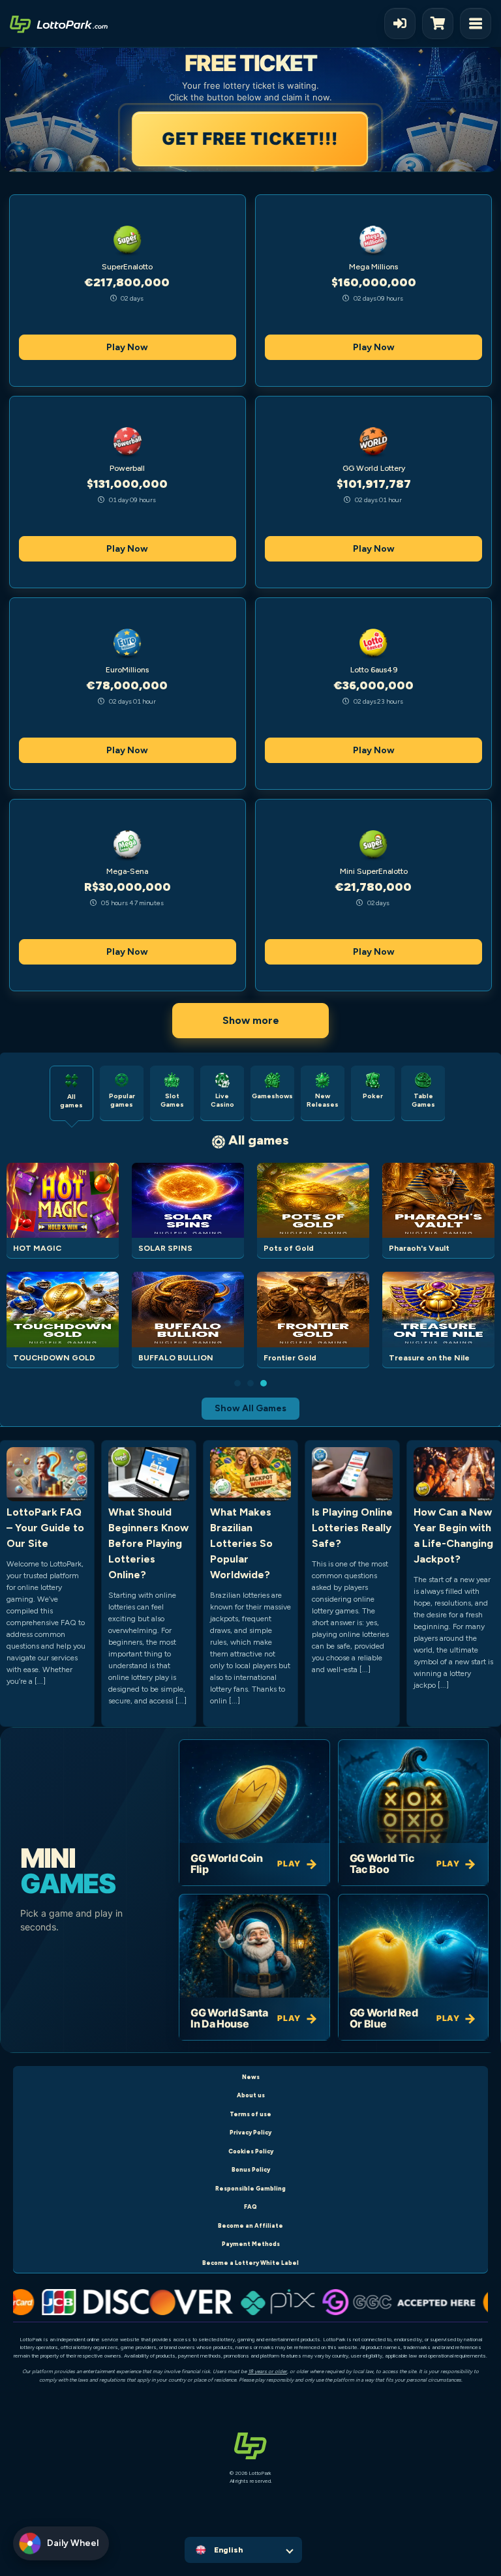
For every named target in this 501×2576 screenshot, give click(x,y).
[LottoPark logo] (59, 23)
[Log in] (400, 23)
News (251, 2077)
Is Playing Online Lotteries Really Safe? (352, 1528)
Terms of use (250, 2114)
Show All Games (250, 1408)
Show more (251, 1020)
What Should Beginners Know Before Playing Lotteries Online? (148, 1543)
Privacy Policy (250, 2132)
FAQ (250, 2207)
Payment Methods (251, 2244)
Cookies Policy (251, 2151)
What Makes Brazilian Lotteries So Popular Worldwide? (241, 1543)
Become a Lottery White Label (250, 2263)
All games (259, 1140)
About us (251, 2095)
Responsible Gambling (250, 2188)
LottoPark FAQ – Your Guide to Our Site (45, 1528)
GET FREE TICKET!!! (250, 139)
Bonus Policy (251, 2169)
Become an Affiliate (250, 2225)
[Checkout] (441, 23)
